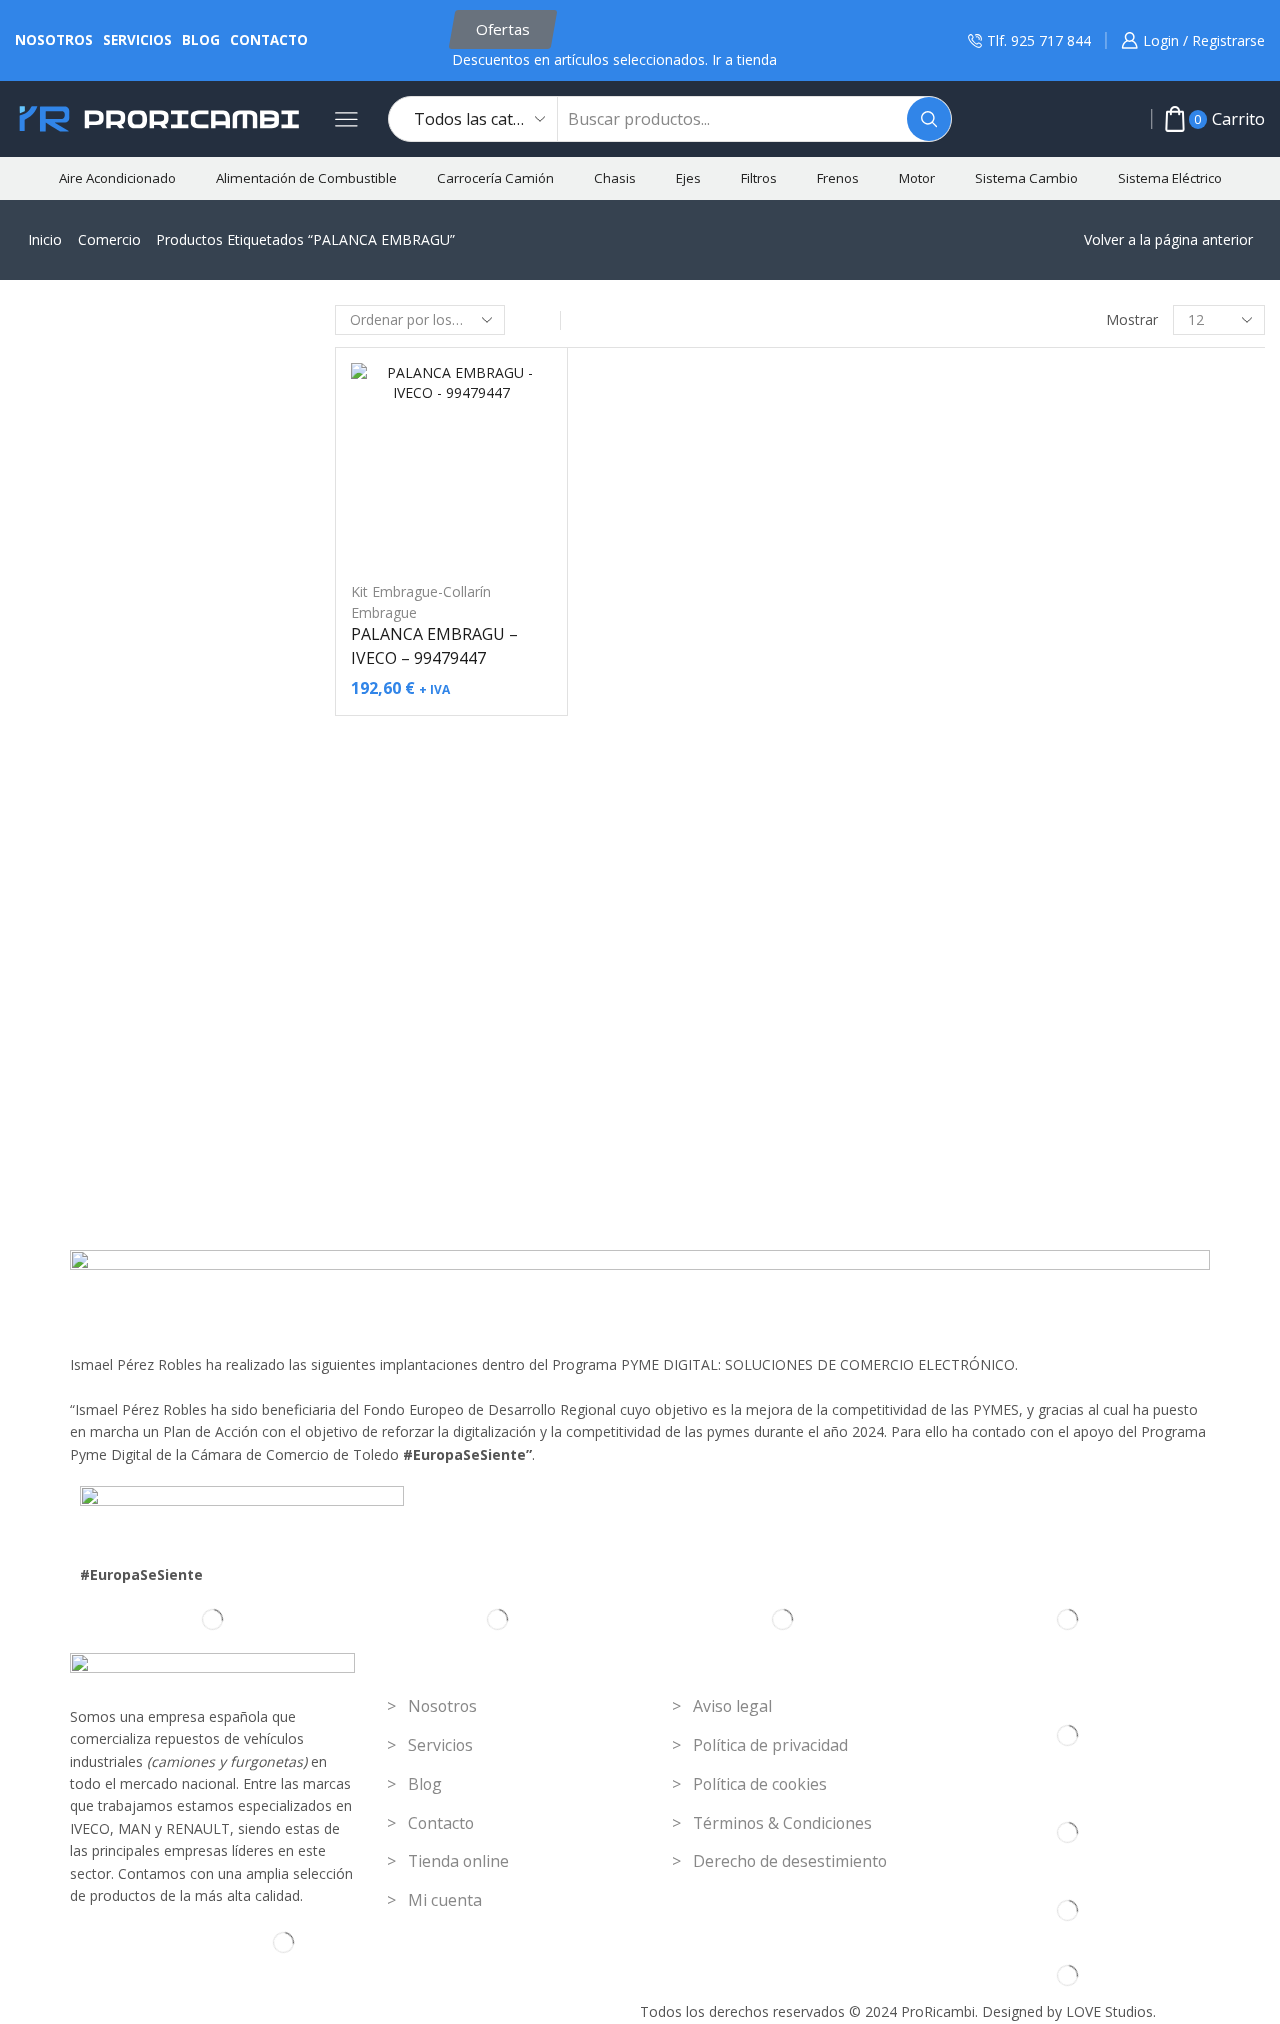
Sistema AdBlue (1036, 667)
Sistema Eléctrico (1170, 178)
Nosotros (54, 40)
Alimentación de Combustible (306, 178)
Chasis (615, 178)
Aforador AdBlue (1049, 698)
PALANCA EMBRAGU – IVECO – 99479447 (434, 646)
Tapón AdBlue (1041, 822)
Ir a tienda (744, 59)
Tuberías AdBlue (1048, 853)
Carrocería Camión (495, 178)
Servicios (137, 40)
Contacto (269, 40)
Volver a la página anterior (1168, 239)
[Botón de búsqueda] (929, 119)
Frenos (838, 178)
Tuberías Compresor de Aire (1086, 602)
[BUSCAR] (1247, 373)
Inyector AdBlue (1046, 791)
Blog (201, 40)
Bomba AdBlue (1044, 729)
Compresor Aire (1046, 571)
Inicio (45, 239)
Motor (917, 178)
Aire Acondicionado (117, 178)
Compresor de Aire (1046, 540)
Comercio (109, 239)
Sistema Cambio (1026, 178)
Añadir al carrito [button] (451, 532)
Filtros (759, 178)
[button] (502, 29)
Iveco (1019, 1134)
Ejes (688, 178)
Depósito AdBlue (1050, 760)
